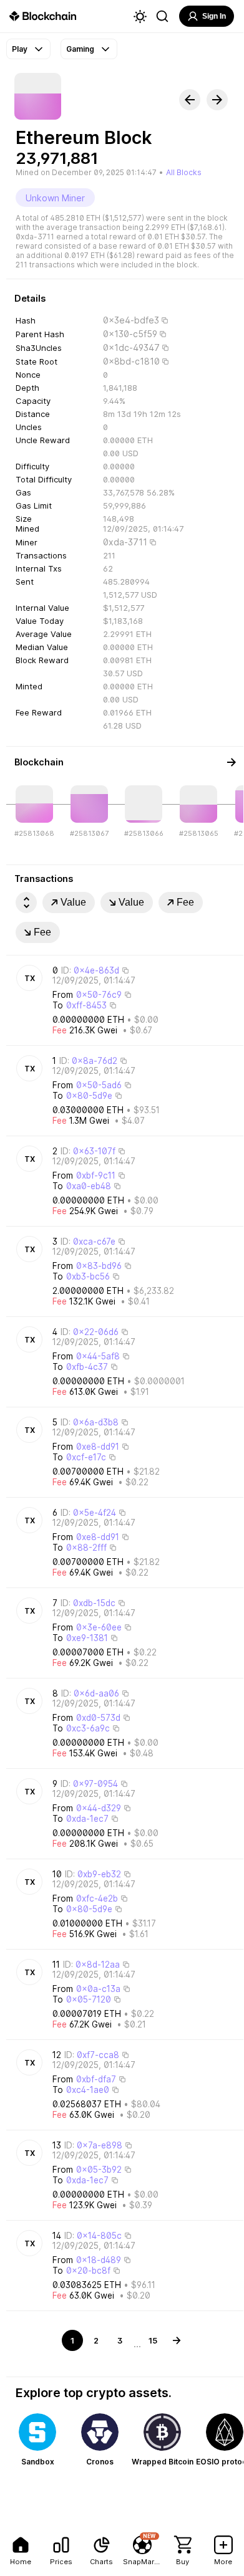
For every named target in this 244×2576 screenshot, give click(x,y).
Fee (185, 902)
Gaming (80, 49)
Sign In (214, 16)
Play (20, 49)
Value (73, 902)
